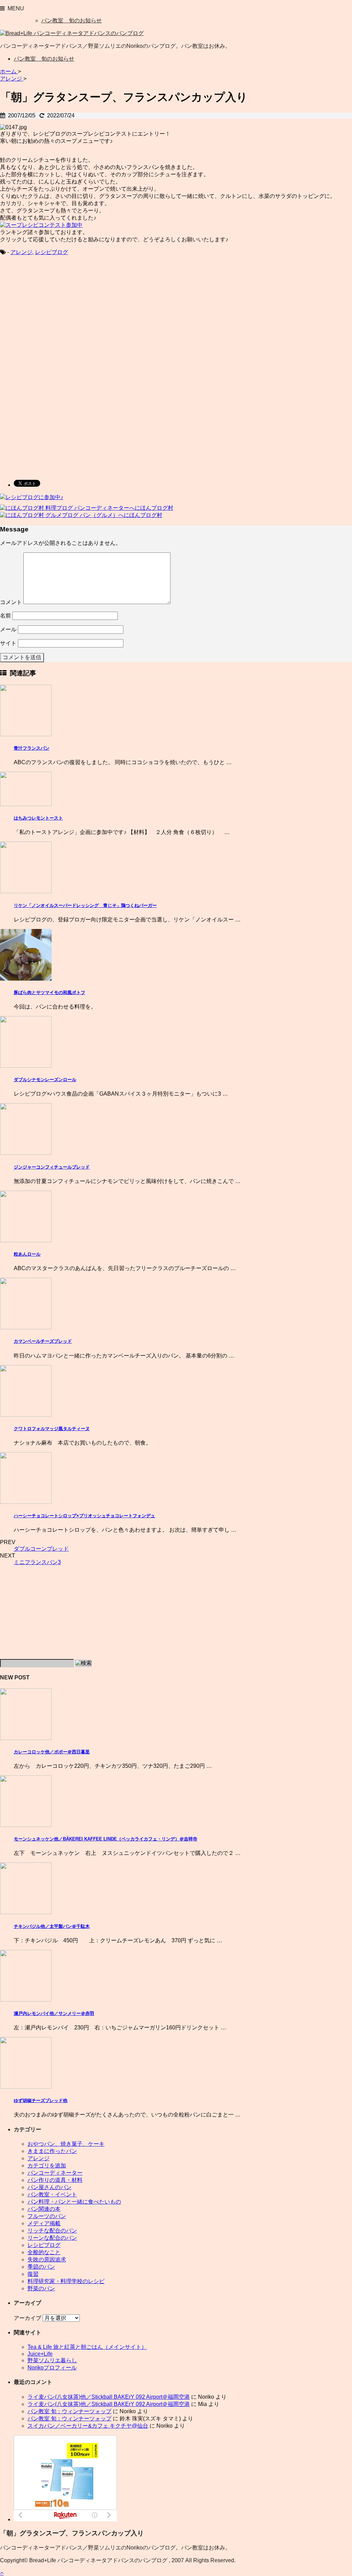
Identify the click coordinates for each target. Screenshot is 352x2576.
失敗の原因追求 (47, 2260)
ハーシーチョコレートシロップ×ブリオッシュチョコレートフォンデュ (84, 1516)
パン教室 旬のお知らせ (71, 20)
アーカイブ (27, 2318)
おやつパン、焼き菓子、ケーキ (66, 2144)
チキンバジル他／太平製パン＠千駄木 (52, 1926)
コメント (11, 602)
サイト (8, 643)
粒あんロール (27, 1254)
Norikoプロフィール (52, 2368)
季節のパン (41, 2267)
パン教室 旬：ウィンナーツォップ (69, 2411)
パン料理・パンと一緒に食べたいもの (74, 2202)
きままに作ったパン (52, 2151)
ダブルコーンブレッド (41, 1549)
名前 (5, 616)
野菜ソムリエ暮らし (52, 2360)
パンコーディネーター (55, 2173)
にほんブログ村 (154, 508)
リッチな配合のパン (52, 2231)
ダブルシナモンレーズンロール (45, 1080)
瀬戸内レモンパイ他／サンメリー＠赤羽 (54, 2013)
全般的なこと (44, 2252)
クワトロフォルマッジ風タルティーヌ (52, 1429)
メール (8, 629)
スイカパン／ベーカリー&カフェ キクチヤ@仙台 (88, 2426)
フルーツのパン (47, 2216)
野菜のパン (41, 2288)
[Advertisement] (58, 317)
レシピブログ (52, 252)
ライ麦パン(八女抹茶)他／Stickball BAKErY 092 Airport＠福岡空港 (109, 2397)
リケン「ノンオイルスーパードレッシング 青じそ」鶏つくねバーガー (85, 905)
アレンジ (21, 252)
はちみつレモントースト (38, 818)
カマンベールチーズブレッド (43, 1341)
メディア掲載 (44, 2223)
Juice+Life (40, 2354)
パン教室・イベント (52, 2194)
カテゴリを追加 (47, 2166)
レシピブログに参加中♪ (34, 497)
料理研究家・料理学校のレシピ (66, 2281)
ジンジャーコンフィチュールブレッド (52, 1167)
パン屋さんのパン (49, 2187)
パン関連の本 (44, 2209)
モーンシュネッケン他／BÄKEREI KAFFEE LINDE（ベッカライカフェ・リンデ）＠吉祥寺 (106, 1839)
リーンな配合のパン (52, 2238)
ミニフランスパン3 (37, 1562)
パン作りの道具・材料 (55, 2180)
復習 (33, 2274)
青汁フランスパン (32, 748)
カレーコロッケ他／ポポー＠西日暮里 (52, 1752)
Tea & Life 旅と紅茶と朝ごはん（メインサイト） (87, 2347)
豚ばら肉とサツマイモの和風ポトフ (49, 993)
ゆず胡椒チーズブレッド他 (41, 2100)
